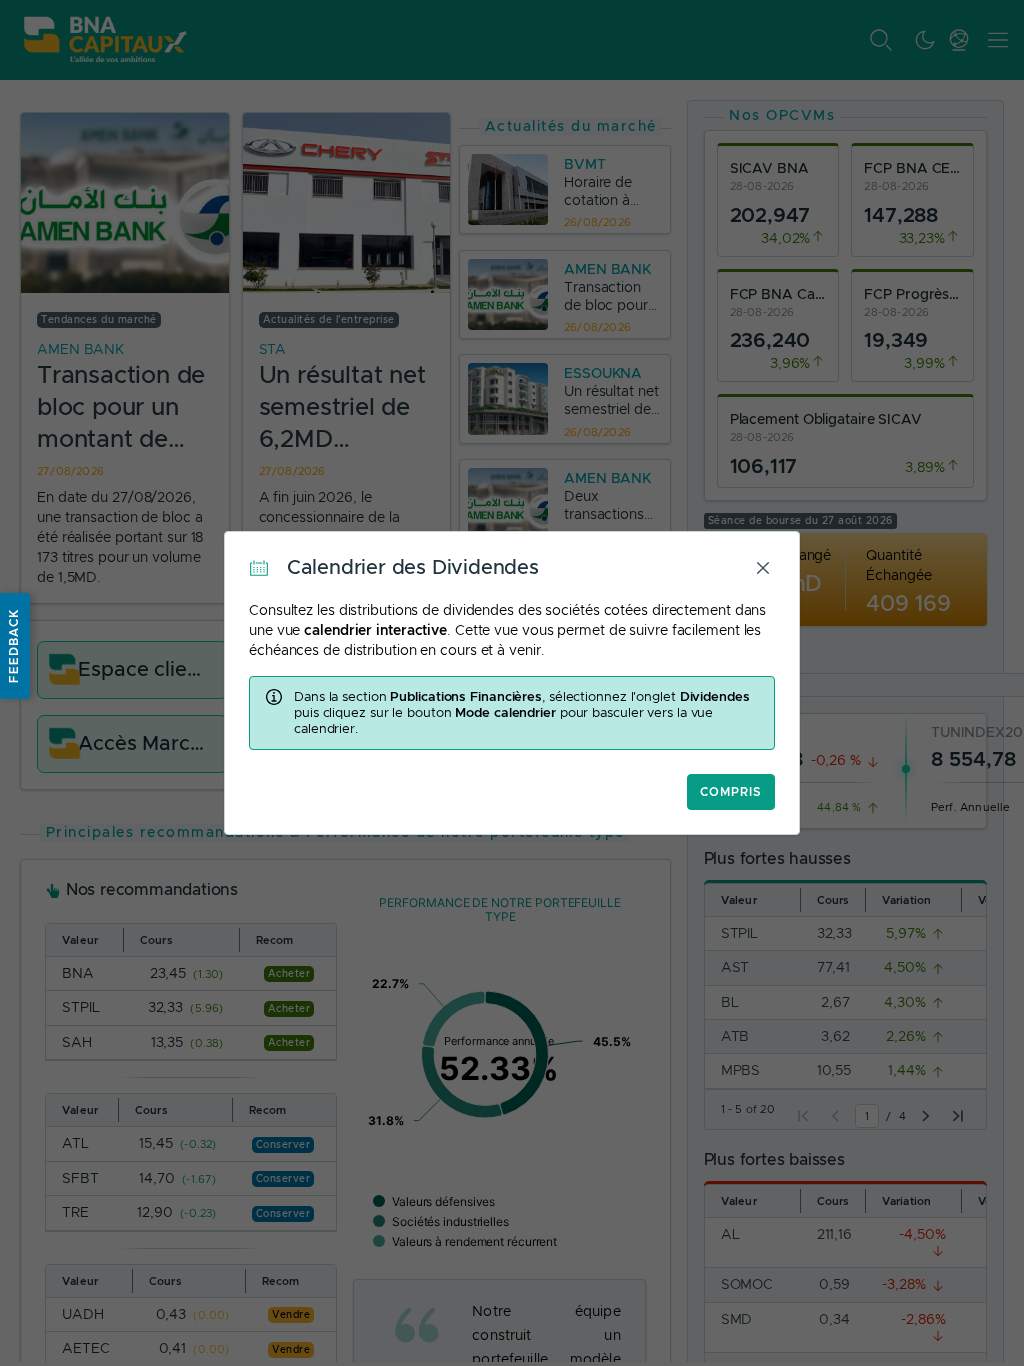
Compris (731, 792)
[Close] (763, 568)
